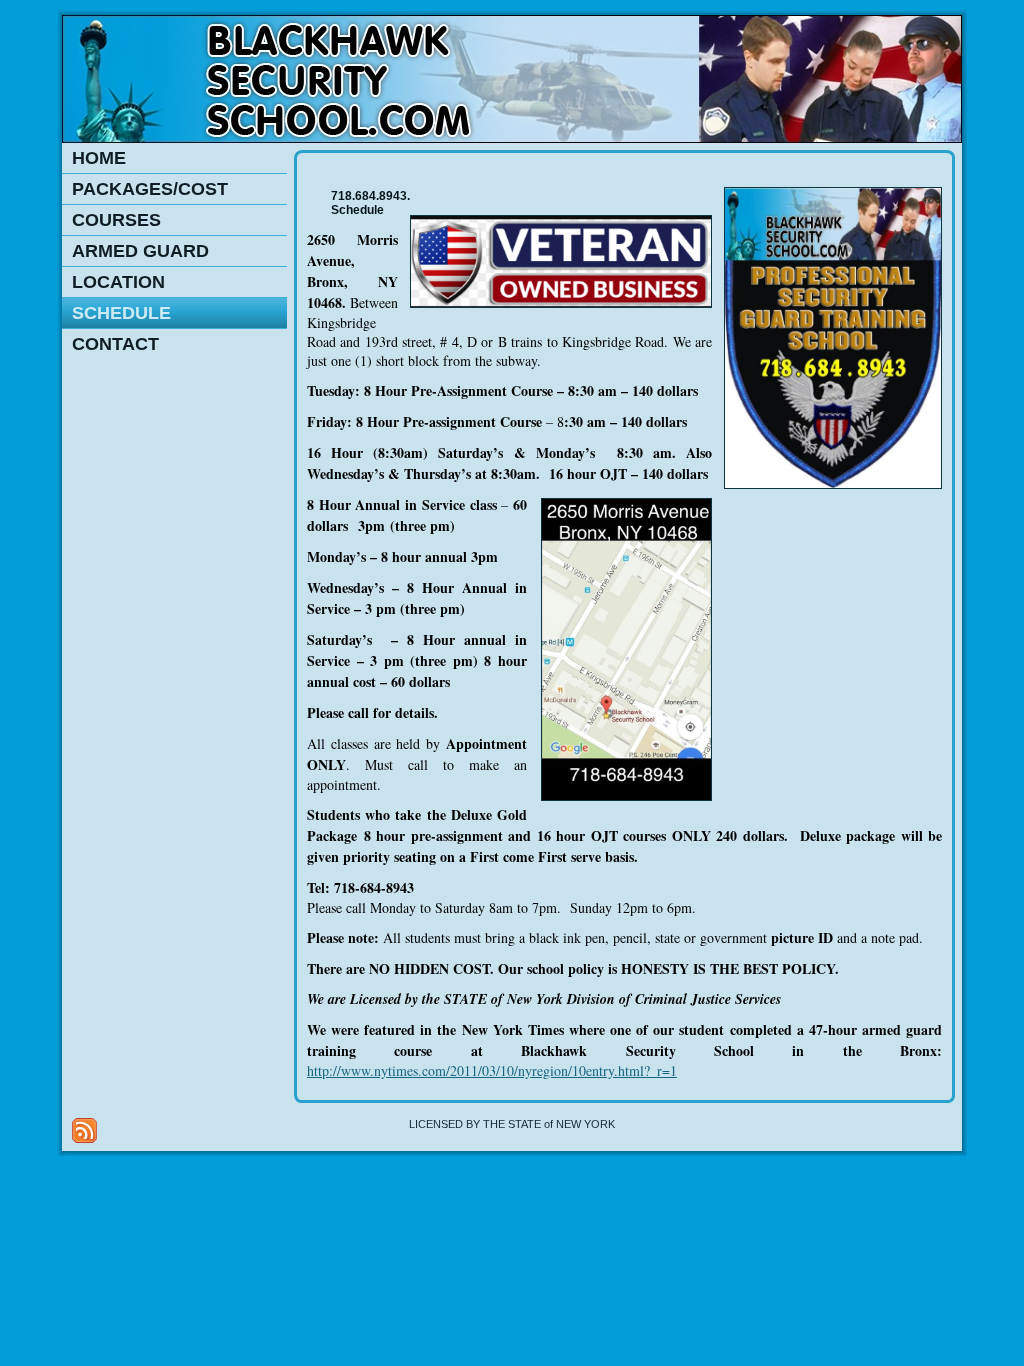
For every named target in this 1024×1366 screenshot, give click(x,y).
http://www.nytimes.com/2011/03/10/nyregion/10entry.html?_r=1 (492, 1070)
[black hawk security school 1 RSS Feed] (84, 1130)
